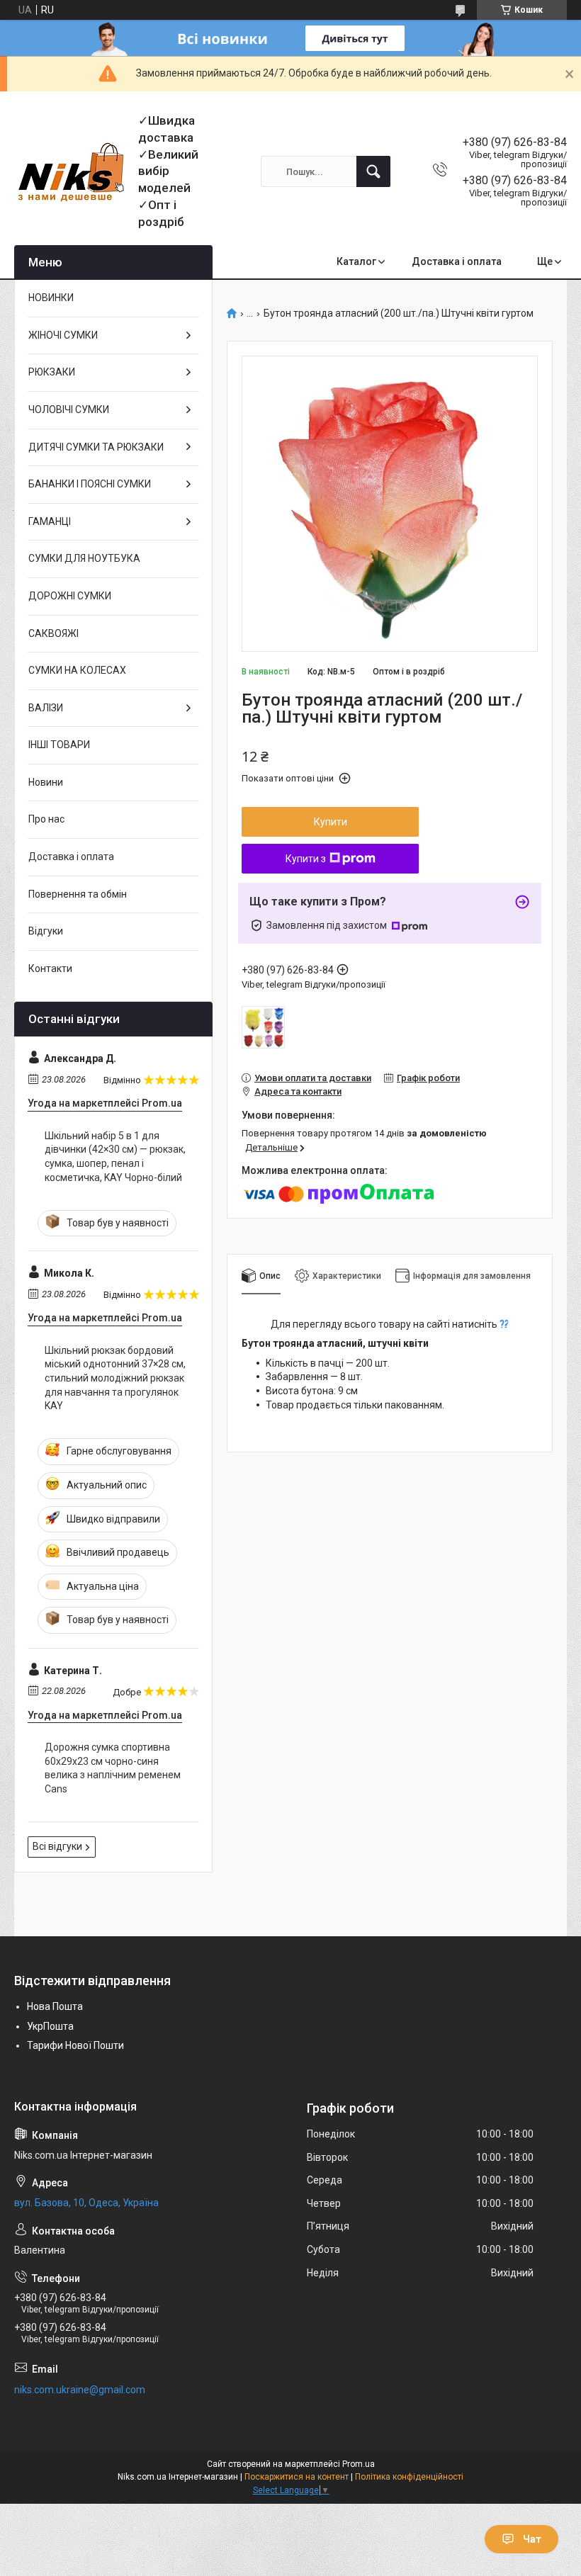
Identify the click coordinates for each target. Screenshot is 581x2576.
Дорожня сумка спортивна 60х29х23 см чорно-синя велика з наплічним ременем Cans (113, 1768)
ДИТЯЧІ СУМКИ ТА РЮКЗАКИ (96, 447)
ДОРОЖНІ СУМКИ (70, 596)
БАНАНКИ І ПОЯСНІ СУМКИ (90, 484)
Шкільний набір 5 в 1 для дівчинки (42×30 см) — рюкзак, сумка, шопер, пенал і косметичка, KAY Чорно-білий (115, 1157)
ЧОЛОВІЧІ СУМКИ (69, 409)
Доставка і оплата (457, 261)
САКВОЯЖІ (53, 633)
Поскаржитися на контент (297, 2477)
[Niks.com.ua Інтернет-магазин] (71, 172)
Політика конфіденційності (409, 2477)
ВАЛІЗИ (46, 708)
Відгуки (46, 931)
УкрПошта (50, 2026)
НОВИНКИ (51, 298)
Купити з (306, 859)
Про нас (46, 819)
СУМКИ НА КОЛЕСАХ (77, 670)
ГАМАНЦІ (50, 521)
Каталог (356, 261)
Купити (331, 822)
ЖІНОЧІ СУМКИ (63, 335)
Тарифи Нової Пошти (75, 2045)
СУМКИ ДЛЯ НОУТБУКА (84, 558)
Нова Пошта (55, 2006)
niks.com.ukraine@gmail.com (80, 2390)
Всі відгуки (57, 1846)
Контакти (50, 968)
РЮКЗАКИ (52, 372)
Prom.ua (359, 2464)
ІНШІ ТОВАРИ (59, 745)
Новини (46, 782)
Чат (532, 2539)
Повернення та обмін (78, 894)
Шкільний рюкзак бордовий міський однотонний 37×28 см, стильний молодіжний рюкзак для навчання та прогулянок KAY (115, 1378)
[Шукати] (373, 171)
